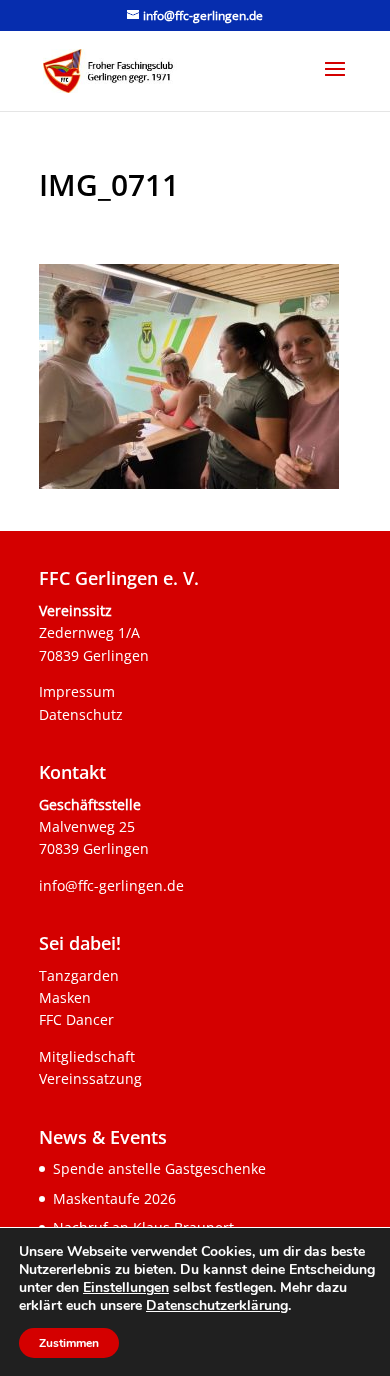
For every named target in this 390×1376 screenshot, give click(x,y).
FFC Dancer (76, 1019)
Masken (65, 997)
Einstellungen (126, 1288)
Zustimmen (69, 1343)
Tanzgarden (79, 975)
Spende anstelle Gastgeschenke (159, 1168)
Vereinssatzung (90, 1078)
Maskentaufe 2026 (114, 1198)
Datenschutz (81, 714)
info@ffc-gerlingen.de (111, 885)
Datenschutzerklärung (217, 1305)
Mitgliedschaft (87, 1056)
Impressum (77, 691)
